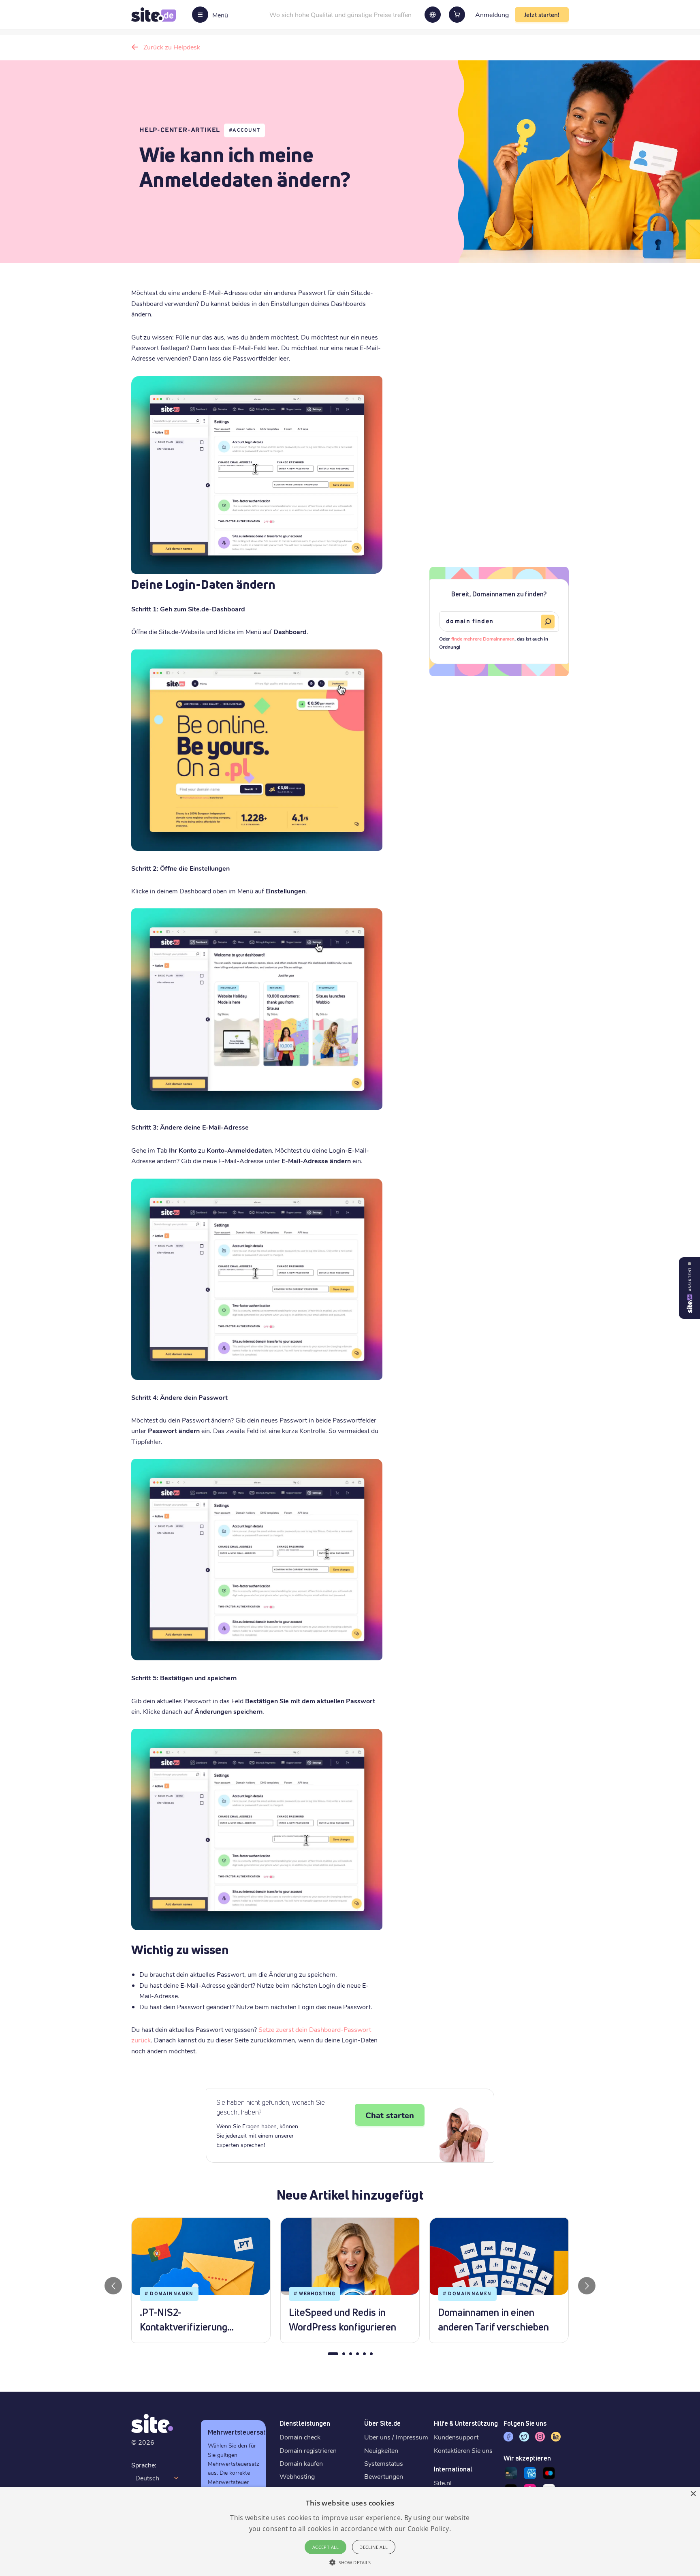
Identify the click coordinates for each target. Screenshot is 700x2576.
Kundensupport (456, 2437)
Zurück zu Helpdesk (172, 47)
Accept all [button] (326, 2547)
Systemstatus (384, 2463)
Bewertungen (384, 2476)
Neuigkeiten (381, 2450)
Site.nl (443, 2483)
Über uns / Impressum (396, 2437)
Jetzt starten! (542, 15)
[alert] (350, 2531)
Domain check (300, 2437)
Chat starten (390, 2115)
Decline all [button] (373, 2547)
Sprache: (144, 2465)
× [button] (693, 2494)
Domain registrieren (308, 2450)
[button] (350, 2562)
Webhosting (297, 2476)
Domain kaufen (301, 2463)
